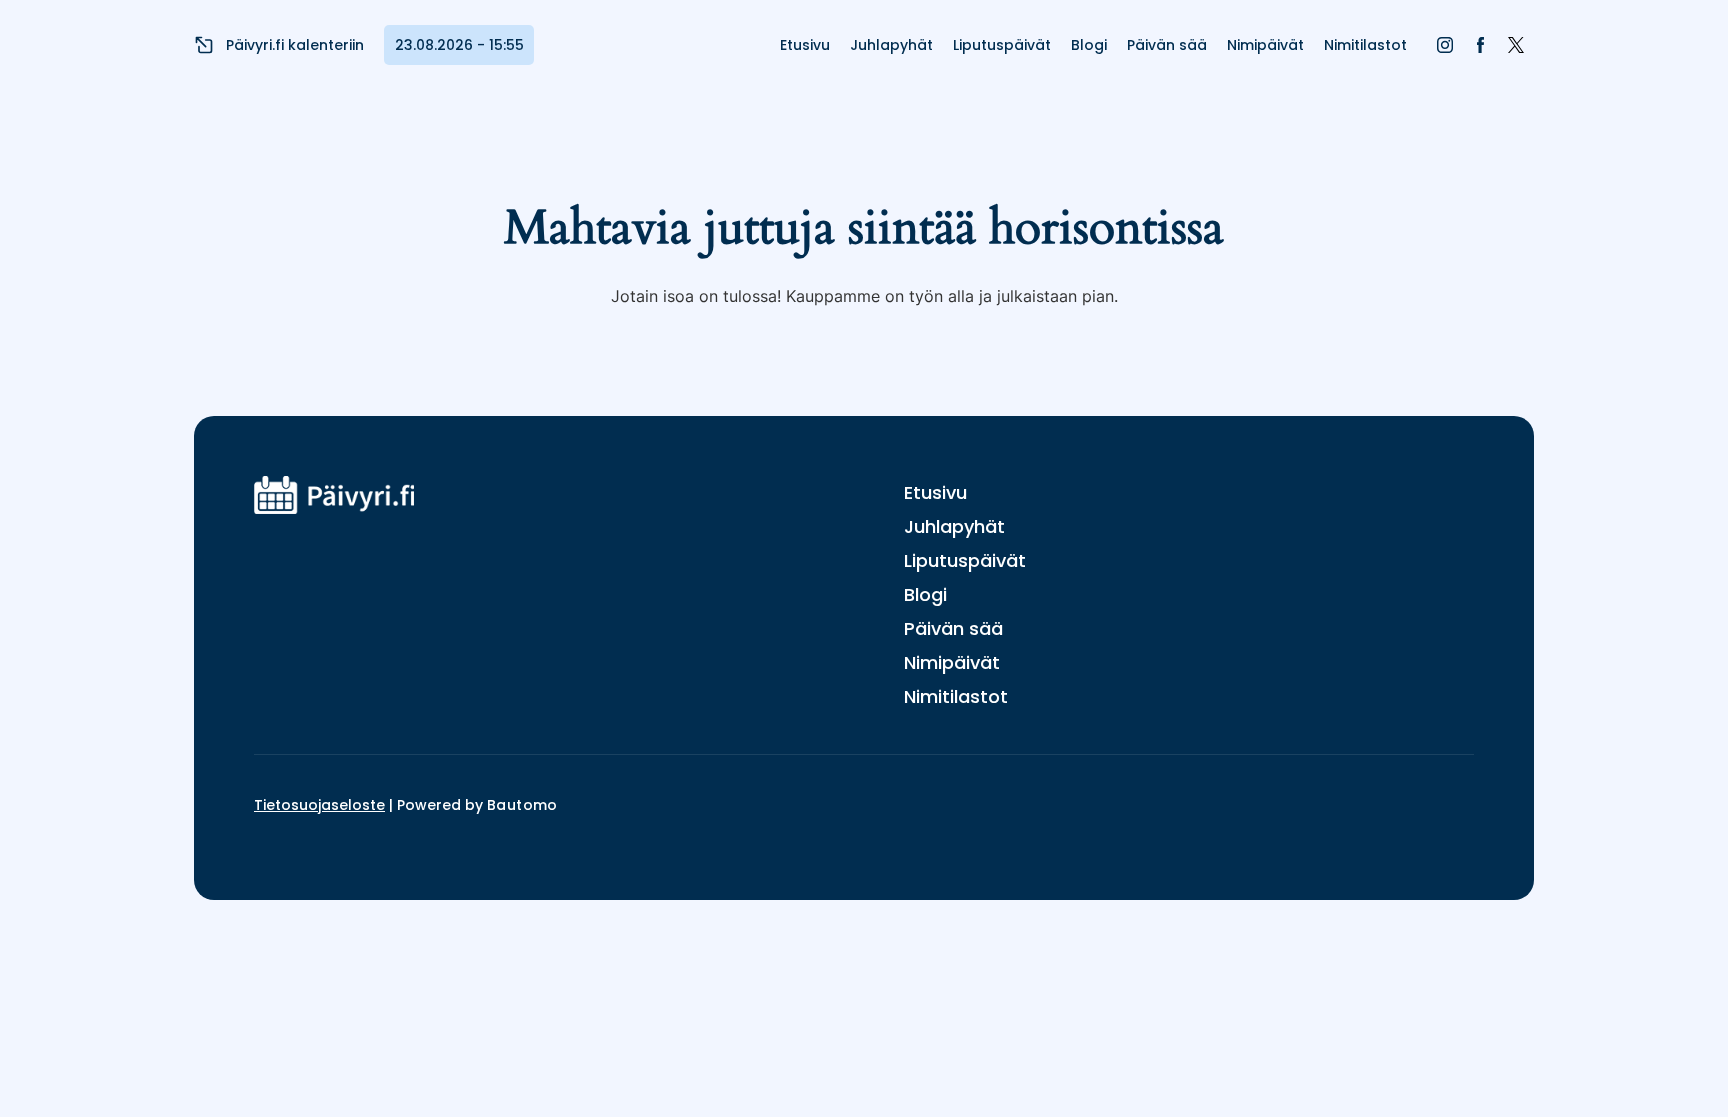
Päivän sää (1167, 45)
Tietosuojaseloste (319, 805)
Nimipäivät (1265, 45)
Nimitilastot (1365, 45)
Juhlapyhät (891, 45)
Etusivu (805, 45)
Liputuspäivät (1002, 45)
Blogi (1089, 45)
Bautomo (522, 805)
